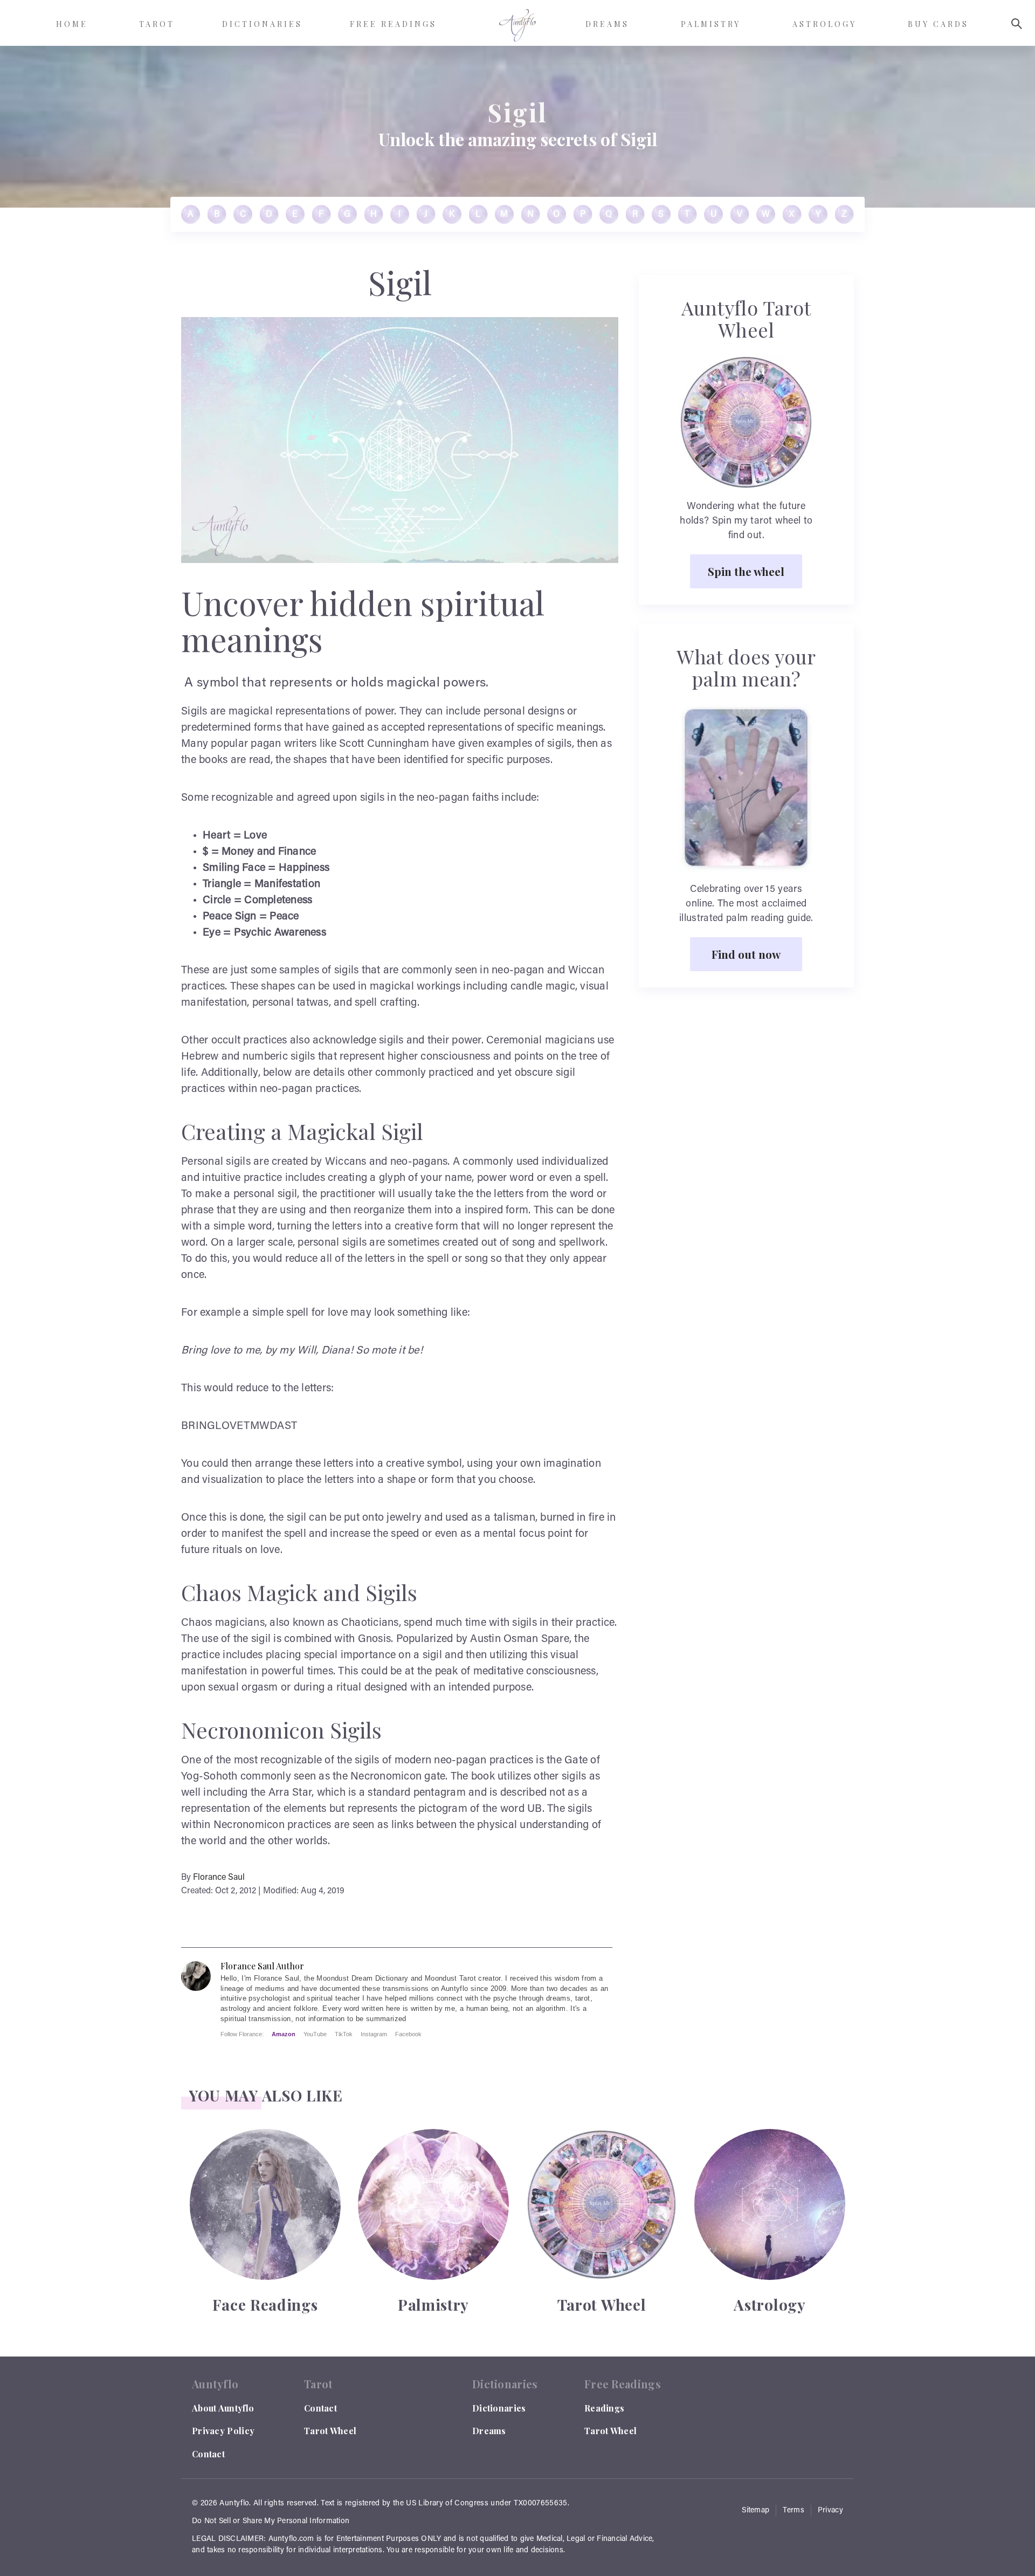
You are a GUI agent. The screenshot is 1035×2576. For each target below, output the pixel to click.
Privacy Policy (223, 2431)
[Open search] (1017, 24)
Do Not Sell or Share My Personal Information (271, 2522)
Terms (793, 2511)
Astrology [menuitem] (824, 24)
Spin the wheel (746, 571)
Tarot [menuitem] (157, 24)
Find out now (746, 954)
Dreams (489, 2431)
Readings (604, 2408)
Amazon (284, 2034)
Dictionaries (499, 2408)
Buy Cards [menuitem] (938, 24)
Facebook (408, 2034)
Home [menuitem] (72, 24)
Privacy (830, 2511)
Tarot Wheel (330, 2431)
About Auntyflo (223, 2408)
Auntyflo (234, 2504)
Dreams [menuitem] (607, 24)
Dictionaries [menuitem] (262, 24)
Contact (208, 2454)
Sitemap (755, 2511)
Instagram (374, 2034)
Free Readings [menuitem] (393, 24)
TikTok (344, 2034)
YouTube (315, 2034)
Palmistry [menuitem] (711, 24)
